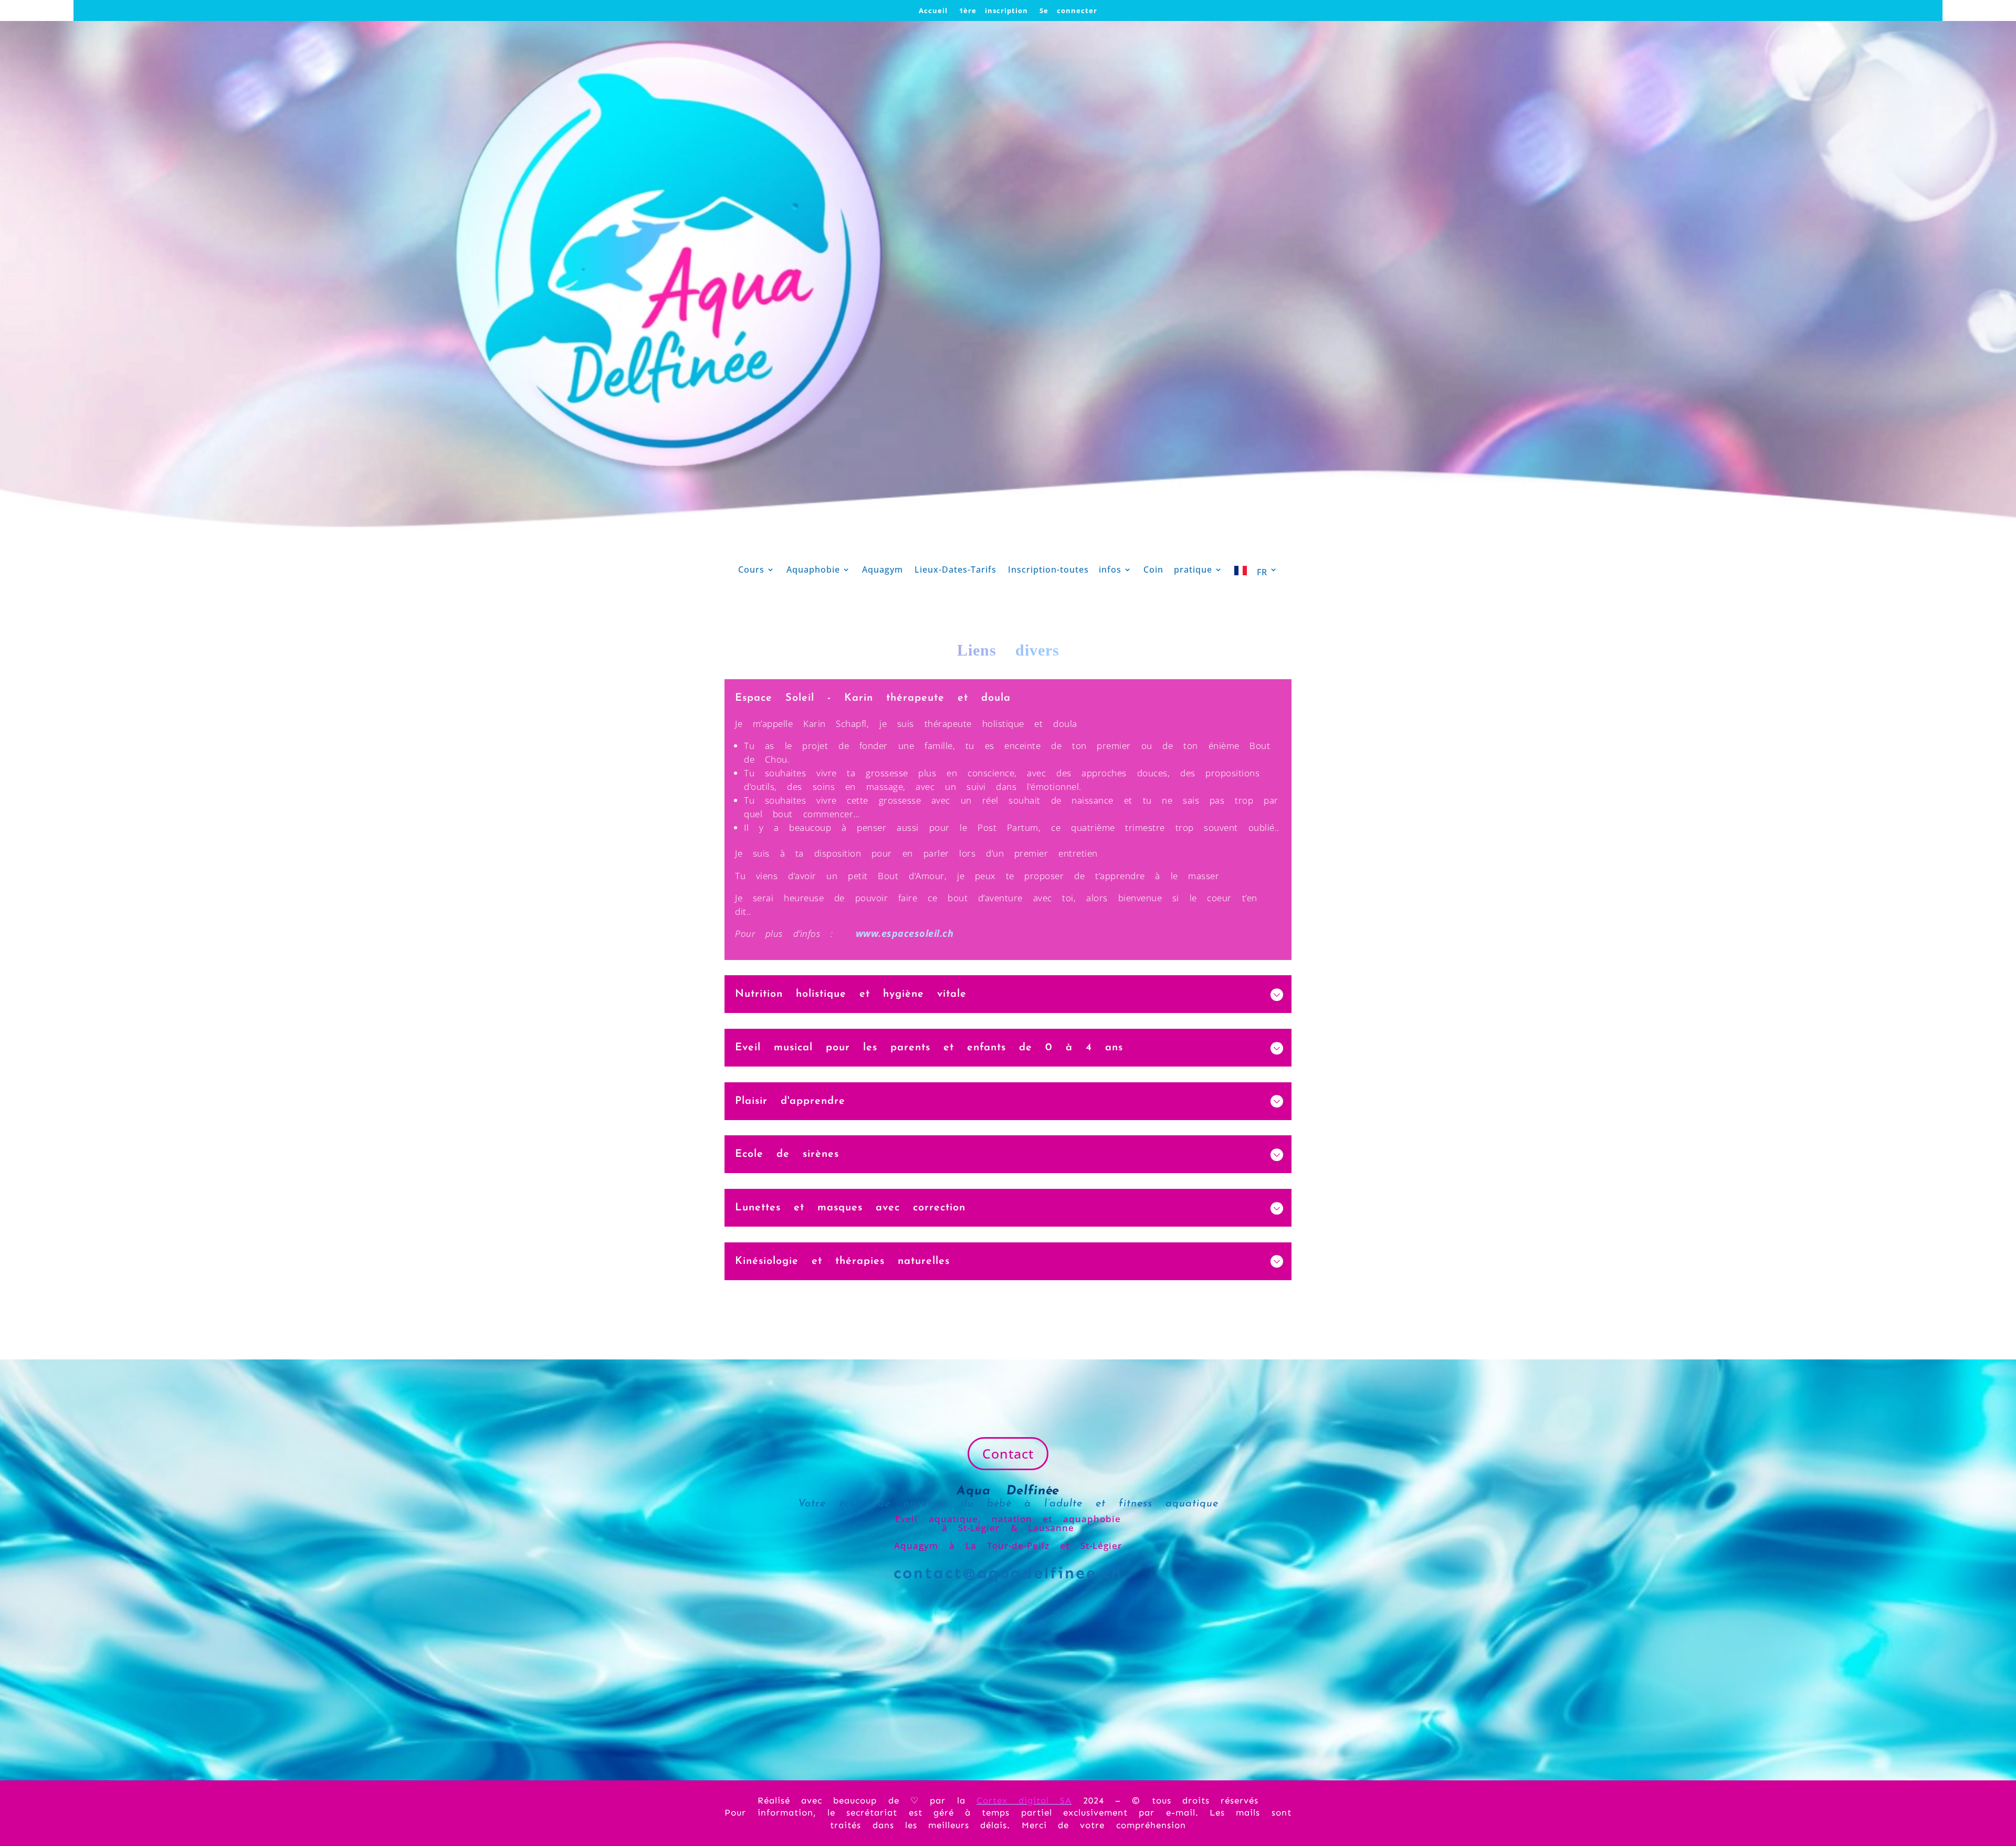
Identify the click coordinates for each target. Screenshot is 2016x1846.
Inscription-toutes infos (1065, 571)
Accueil (933, 11)
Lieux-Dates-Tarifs (955, 571)
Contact (1008, 1453)
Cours (751, 571)
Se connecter (1068, 11)
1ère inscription (994, 11)
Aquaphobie (813, 571)
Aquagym (883, 571)
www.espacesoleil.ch (905, 933)
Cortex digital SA (1024, 1800)
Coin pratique (1178, 571)
